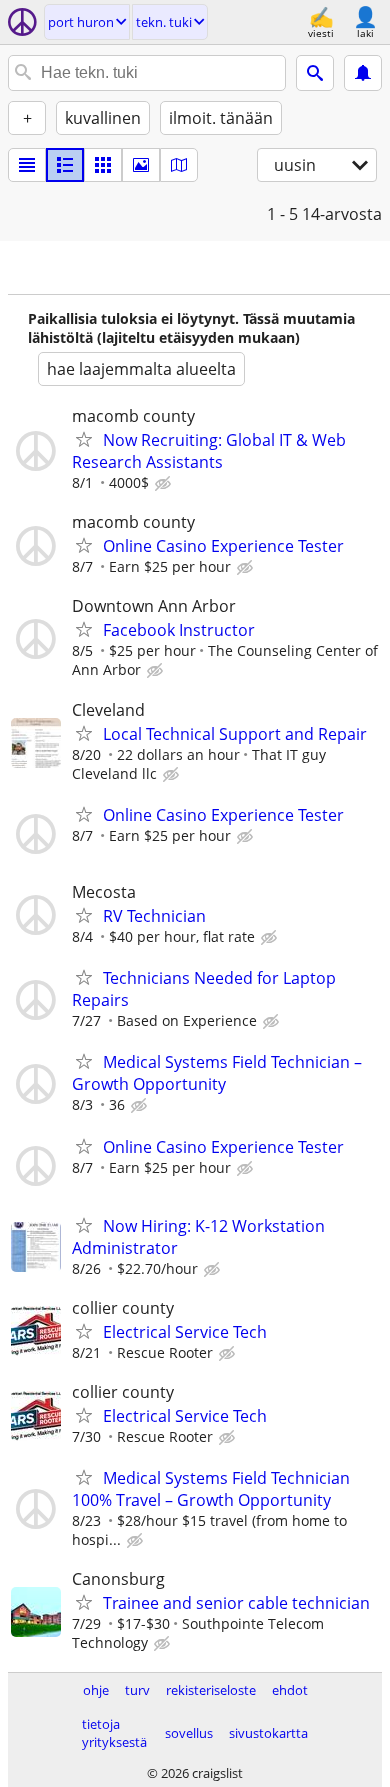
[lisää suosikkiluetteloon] (84, 439)
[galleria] (141, 165)
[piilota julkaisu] (165, 484)
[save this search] (363, 73)
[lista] (27, 165)
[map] (179, 165)
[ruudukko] (103, 165)
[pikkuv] (65, 165)
